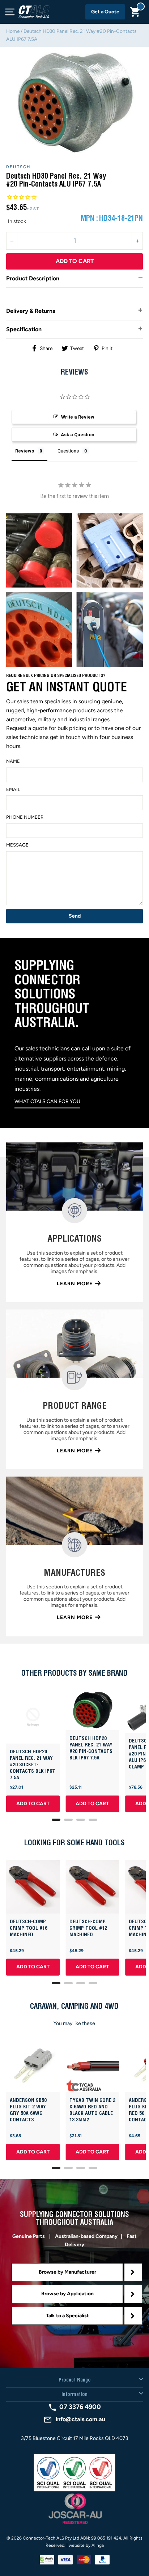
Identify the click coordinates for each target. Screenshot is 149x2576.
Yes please (39, 1321)
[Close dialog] (141, 1244)
